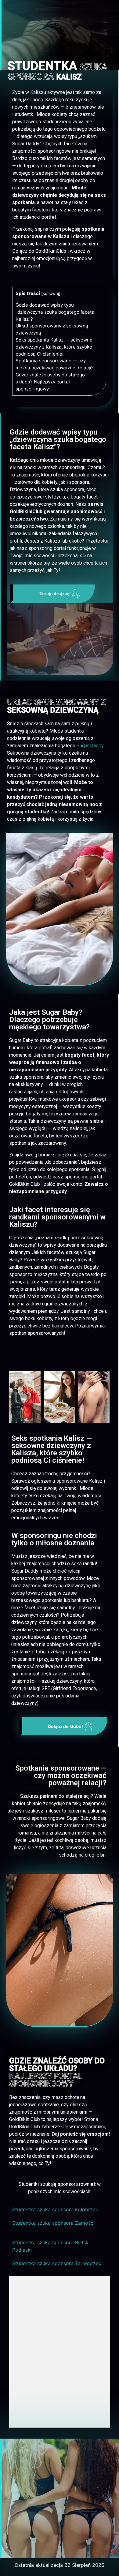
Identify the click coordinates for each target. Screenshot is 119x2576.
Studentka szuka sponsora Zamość (53, 2223)
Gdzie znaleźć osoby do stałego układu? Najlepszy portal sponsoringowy (50, 382)
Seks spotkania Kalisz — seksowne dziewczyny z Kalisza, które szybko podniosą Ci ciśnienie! (54, 347)
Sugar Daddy (90, 746)
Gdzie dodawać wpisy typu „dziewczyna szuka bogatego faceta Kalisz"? (55, 312)
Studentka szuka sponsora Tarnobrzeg (57, 2263)
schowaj (51, 293)
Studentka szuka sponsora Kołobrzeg (55, 2209)
